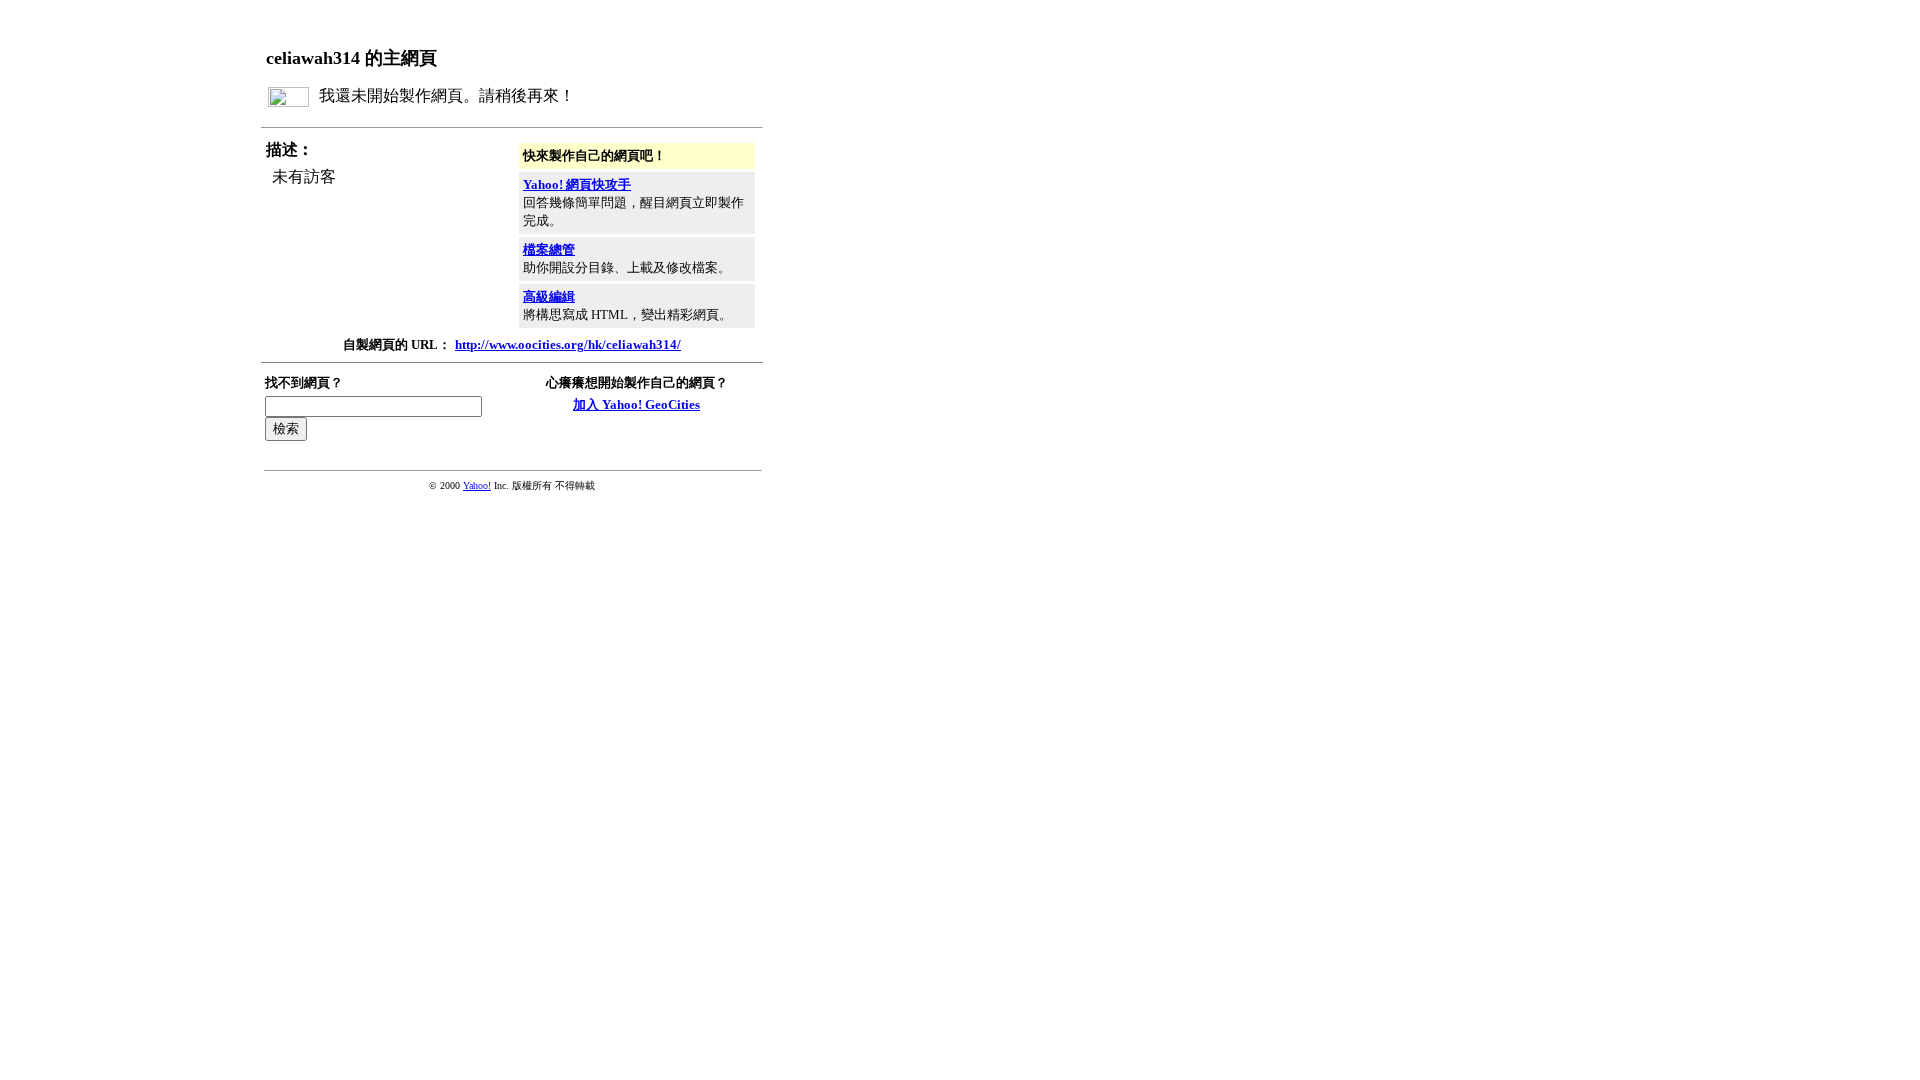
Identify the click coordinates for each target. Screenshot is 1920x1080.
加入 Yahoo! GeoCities (636, 404)
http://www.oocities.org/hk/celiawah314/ (568, 344)
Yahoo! (477, 485)
